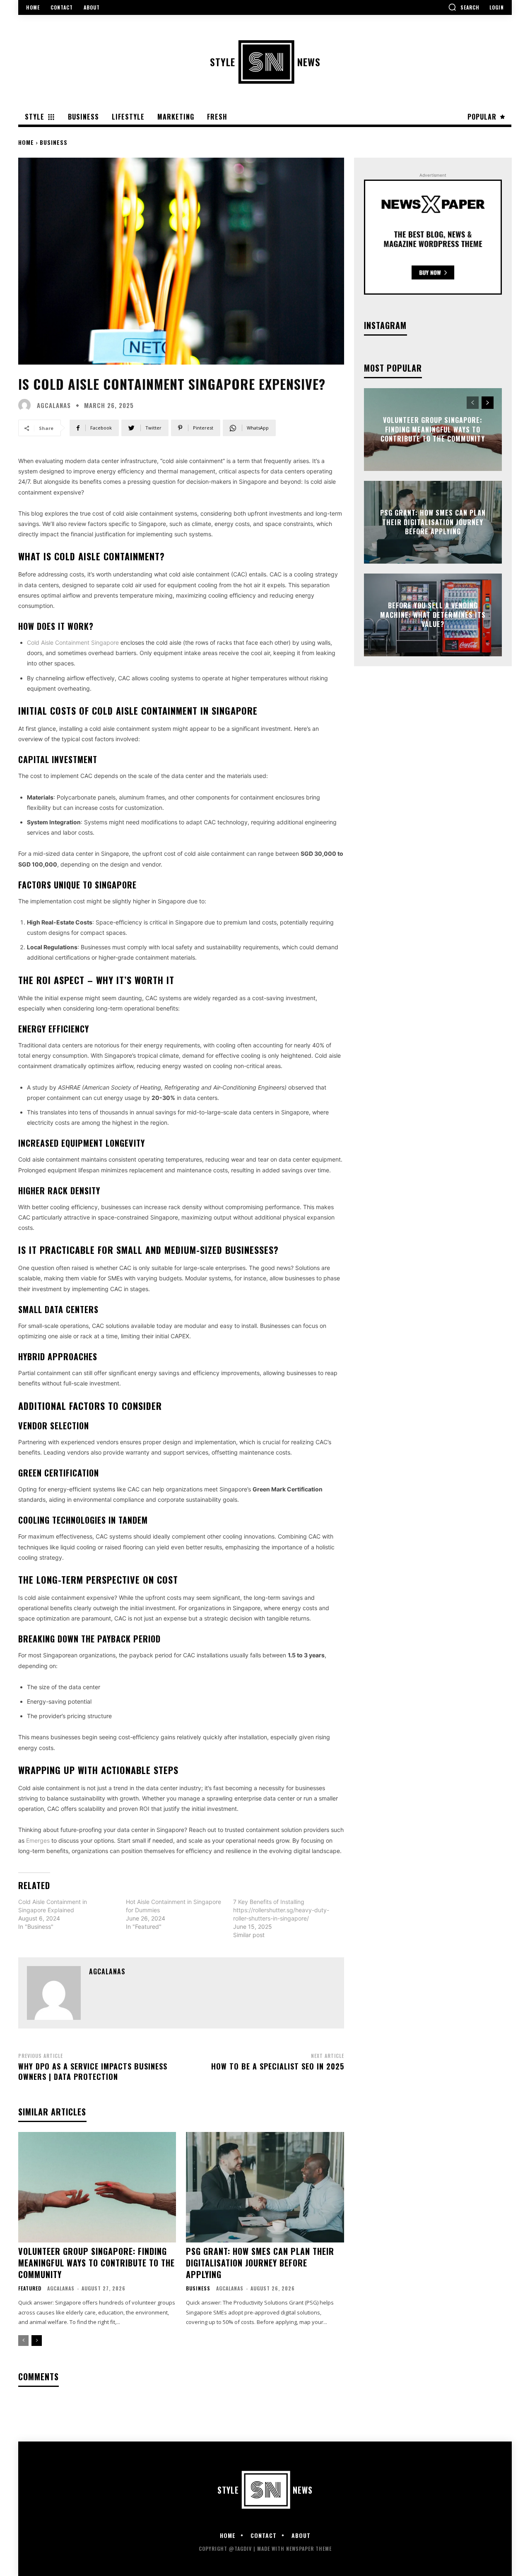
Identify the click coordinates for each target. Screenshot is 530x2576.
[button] (464, 7)
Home (26, 142)
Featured (30, 2288)
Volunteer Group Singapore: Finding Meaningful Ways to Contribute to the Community (96, 2263)
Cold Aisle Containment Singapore (73, 642)
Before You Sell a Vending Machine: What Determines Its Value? (433, 615)
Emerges (38, 1840)
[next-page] (37, 2341)
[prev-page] (23, 2341)
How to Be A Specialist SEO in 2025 (278, 2066)
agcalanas (54, 405)
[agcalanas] (26, 405)
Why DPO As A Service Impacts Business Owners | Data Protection (93, 2071)
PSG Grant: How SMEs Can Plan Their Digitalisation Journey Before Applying (260, 2263)
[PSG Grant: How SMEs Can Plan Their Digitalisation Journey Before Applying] (265, 2187)
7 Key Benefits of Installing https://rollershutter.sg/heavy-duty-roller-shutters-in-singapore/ (281, 1910)
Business (54, 142)
